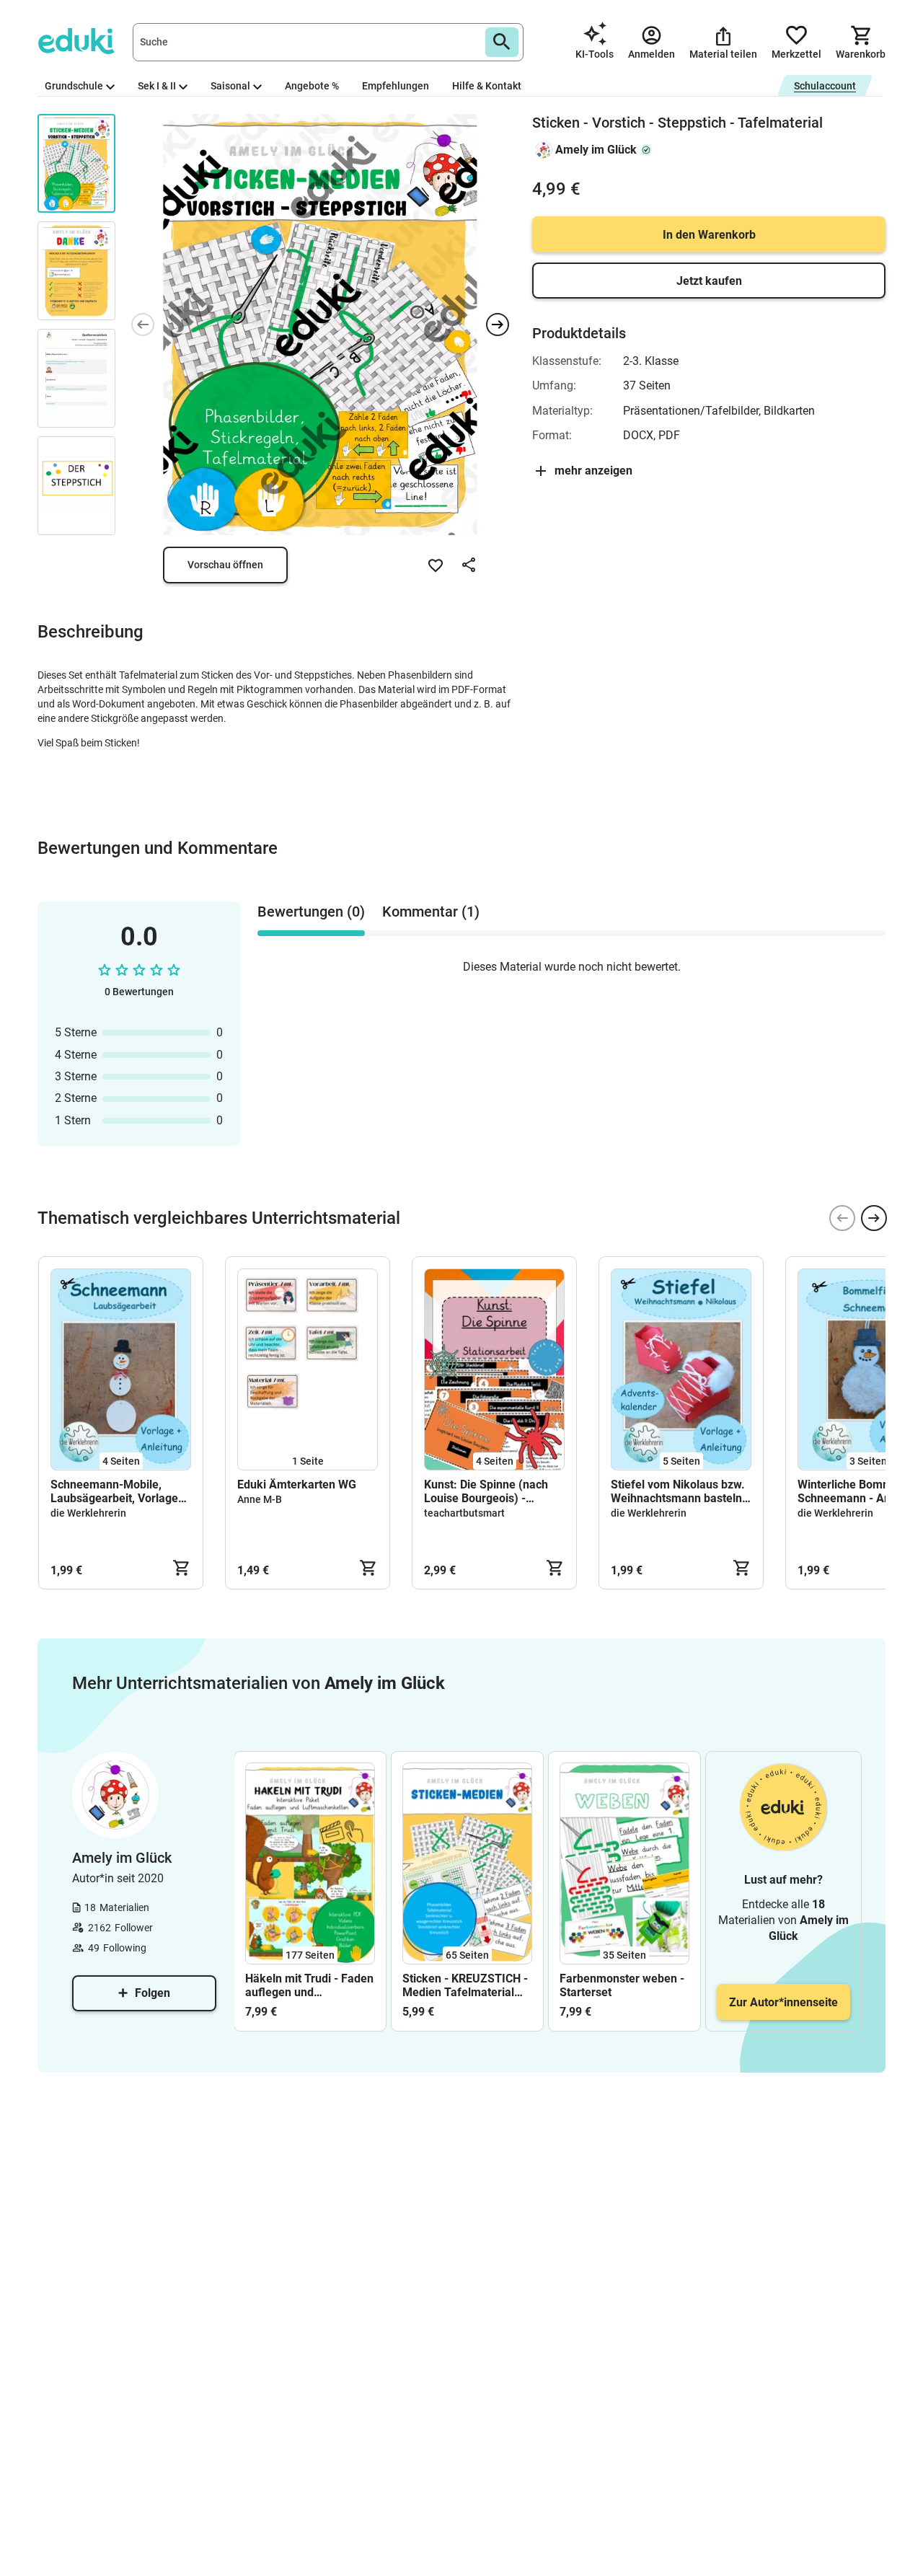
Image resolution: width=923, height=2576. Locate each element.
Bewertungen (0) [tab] (311, 912)
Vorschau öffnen (225, 565)
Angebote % (312, 86)
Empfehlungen (396, 86)
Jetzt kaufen (709, 281)
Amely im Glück (596, 150)
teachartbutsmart (464, 1513)
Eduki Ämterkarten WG (297, 1485)
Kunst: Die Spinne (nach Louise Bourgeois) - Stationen (486, 1491)
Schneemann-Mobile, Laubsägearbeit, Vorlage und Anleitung (114, 1491)
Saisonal (230, 86)
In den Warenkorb (709, 235)
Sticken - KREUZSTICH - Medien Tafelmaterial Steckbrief (465, 1985)
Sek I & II (157, 86)
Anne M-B (260, 1499)
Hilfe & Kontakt (487, 86)
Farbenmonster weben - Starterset (622, 1985)
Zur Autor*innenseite (783, 2002)
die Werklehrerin (88, 1513)
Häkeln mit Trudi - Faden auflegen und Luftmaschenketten (309, 1985)
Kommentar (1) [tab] (431, 912)
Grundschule (74, 86)
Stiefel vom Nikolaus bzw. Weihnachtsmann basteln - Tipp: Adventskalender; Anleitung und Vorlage (680, 1491)
